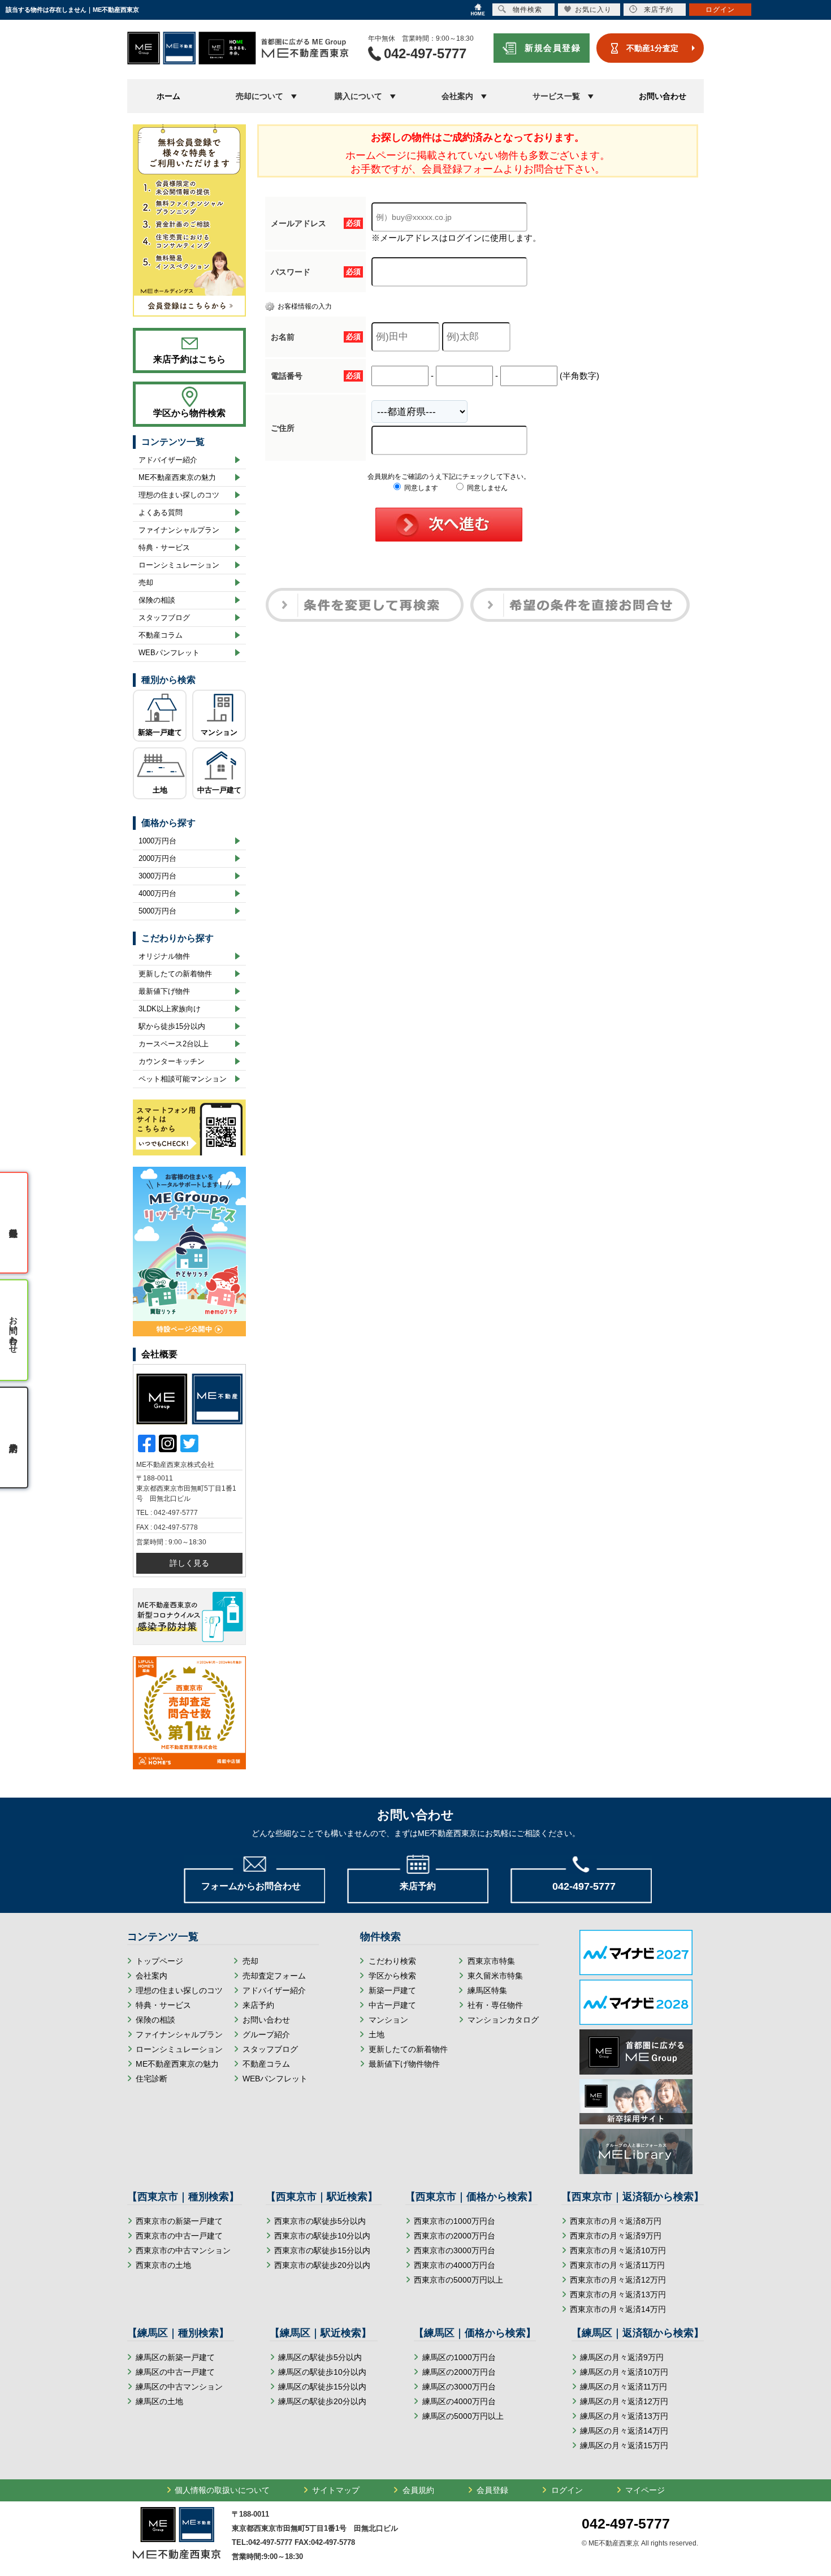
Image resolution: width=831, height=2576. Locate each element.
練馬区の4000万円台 (459, 2401)
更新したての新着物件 (175, 974)
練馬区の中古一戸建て (175, 2372)
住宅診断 (152, 2079)
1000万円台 (157, 841)
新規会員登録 (553, 48)
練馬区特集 (487, 1990)
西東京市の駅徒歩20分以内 (322, 2265)
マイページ (645, 2490)
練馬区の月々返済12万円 (624, 2401)
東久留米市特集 (495, 1976)
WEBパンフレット (169, 653)
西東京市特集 (491, 1961)
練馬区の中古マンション (179, 2387)
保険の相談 (157, 600)
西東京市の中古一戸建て (179, 2236)
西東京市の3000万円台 (455, 2250)
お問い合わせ (663, 96)
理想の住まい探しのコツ (179, 495)
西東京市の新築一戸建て (179, 2221)
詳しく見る (189, 1563)
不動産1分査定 (652, 48)
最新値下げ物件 (164, 991)
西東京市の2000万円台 (455, 2236)
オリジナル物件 (164, 956)
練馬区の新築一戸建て (175, 2357)
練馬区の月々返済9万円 (622, 2357)
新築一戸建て (160, 732)
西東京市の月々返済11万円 (617, 2265)
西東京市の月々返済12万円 (618, 2280)
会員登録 (492, 2490)
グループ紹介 (266, 2034)
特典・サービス (164, 547)
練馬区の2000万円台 (459, 2372)
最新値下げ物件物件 (404, 2064)
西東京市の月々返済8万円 (616, 2221)
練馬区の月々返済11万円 (624, 2387)
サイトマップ (336, 2490)
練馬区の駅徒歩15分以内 (322, 2387)
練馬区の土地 (159, 2401)
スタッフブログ (164, 618)
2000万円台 (157, 858)
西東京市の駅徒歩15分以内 (322, 2250)
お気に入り (593, 10)
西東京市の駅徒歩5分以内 (320, 2221)
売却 (146, 583)
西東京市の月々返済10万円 (618, 2250)
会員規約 (418, 2490)
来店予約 (258, 2005)
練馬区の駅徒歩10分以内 (322, 2372)
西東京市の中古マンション (183, 2250)
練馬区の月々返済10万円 (624, 2372)
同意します (420, 488)
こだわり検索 (392, 1961)
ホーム (168, 96)
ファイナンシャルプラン (179, 530)
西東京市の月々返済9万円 (616, 2236)
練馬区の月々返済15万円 (624, 2445)
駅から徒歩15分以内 (172, 1026)
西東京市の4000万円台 (455, 2265)
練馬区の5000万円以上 (463, 2416)
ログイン (567, 2490)
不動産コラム (161, 635)
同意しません (486, 488)
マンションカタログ (503, 2020)
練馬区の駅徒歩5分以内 (320, 2357)
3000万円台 (157, 876)
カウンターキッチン (172, 1061)
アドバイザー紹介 (168, 460)
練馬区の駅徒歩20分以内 (322, 2401)
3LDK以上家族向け (170, 1009)
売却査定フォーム (274, 1976)
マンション (219, 732)
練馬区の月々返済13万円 (624, 2416)
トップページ (159, 1961)
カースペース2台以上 (174, 1044)
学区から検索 (392, 1976)
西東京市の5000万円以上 (458, 2280)
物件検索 (527, 10)
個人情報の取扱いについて (222, 2490)
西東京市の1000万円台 (455, 2221)
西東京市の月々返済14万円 (618, 2309)
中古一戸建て (219, 790)
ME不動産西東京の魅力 (177, 477)
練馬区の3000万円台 (459, 2387)
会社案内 (152, 1976)
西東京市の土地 (163, 2265)
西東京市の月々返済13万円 (618, 2294)
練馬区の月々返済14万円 (624, 2431)
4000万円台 (157, 893)
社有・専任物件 (495, 2005)
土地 (160, 790)
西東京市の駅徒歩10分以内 (322, 2236)
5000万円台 (157, 911)
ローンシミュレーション (179, 565)
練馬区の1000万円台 (459, 2357)
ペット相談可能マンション (183, 1079)
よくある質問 (161, 512)
